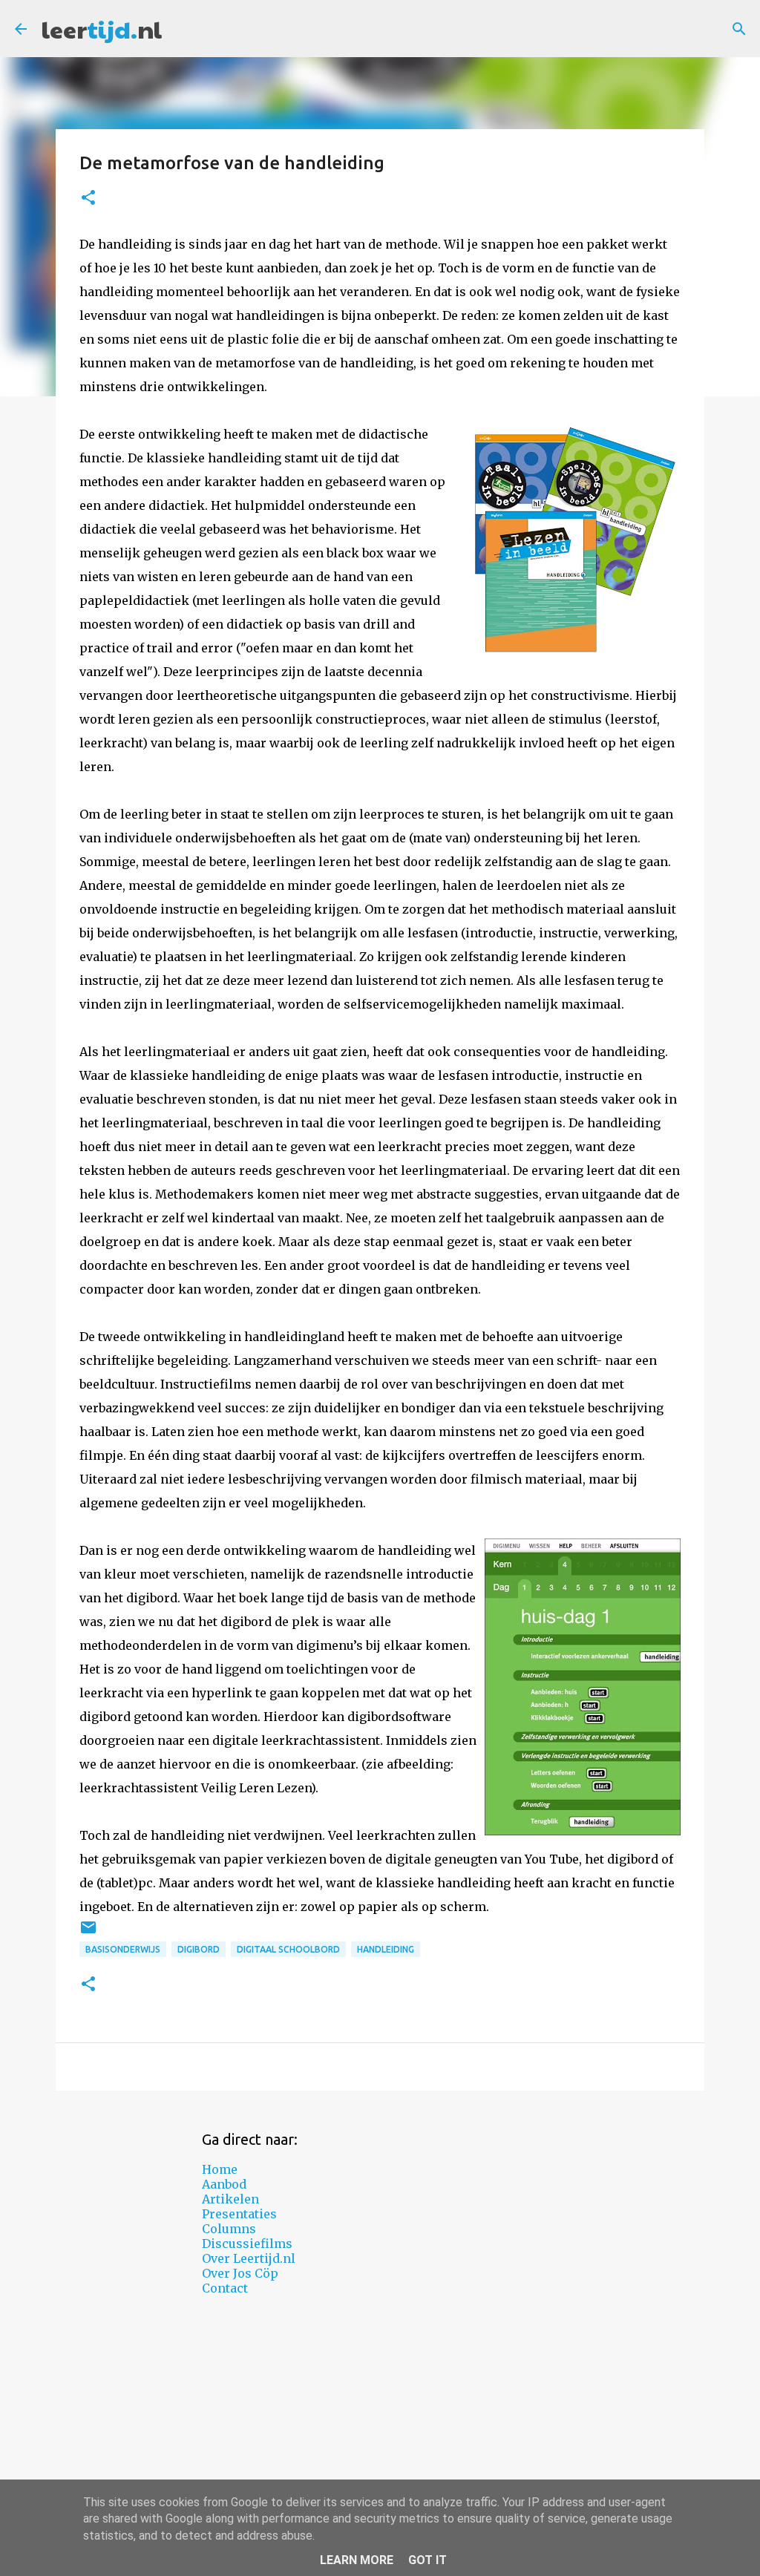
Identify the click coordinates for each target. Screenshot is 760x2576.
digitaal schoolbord (288, 1949)
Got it (427, 2560)
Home (220, 2169)
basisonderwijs (123, 1949)
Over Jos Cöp (240, 2273)
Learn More (357, 2560)
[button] (88, 199)
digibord (199, 1949)
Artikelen (230, 2199)
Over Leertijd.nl (249, 2258)
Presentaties (239, 2214)
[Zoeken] (739, 29)
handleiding (386, 1949)
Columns (229, 2229)
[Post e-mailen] (88, 1933)
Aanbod (224, 2184)
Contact (225, 2288)
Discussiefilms (247, 2244)
